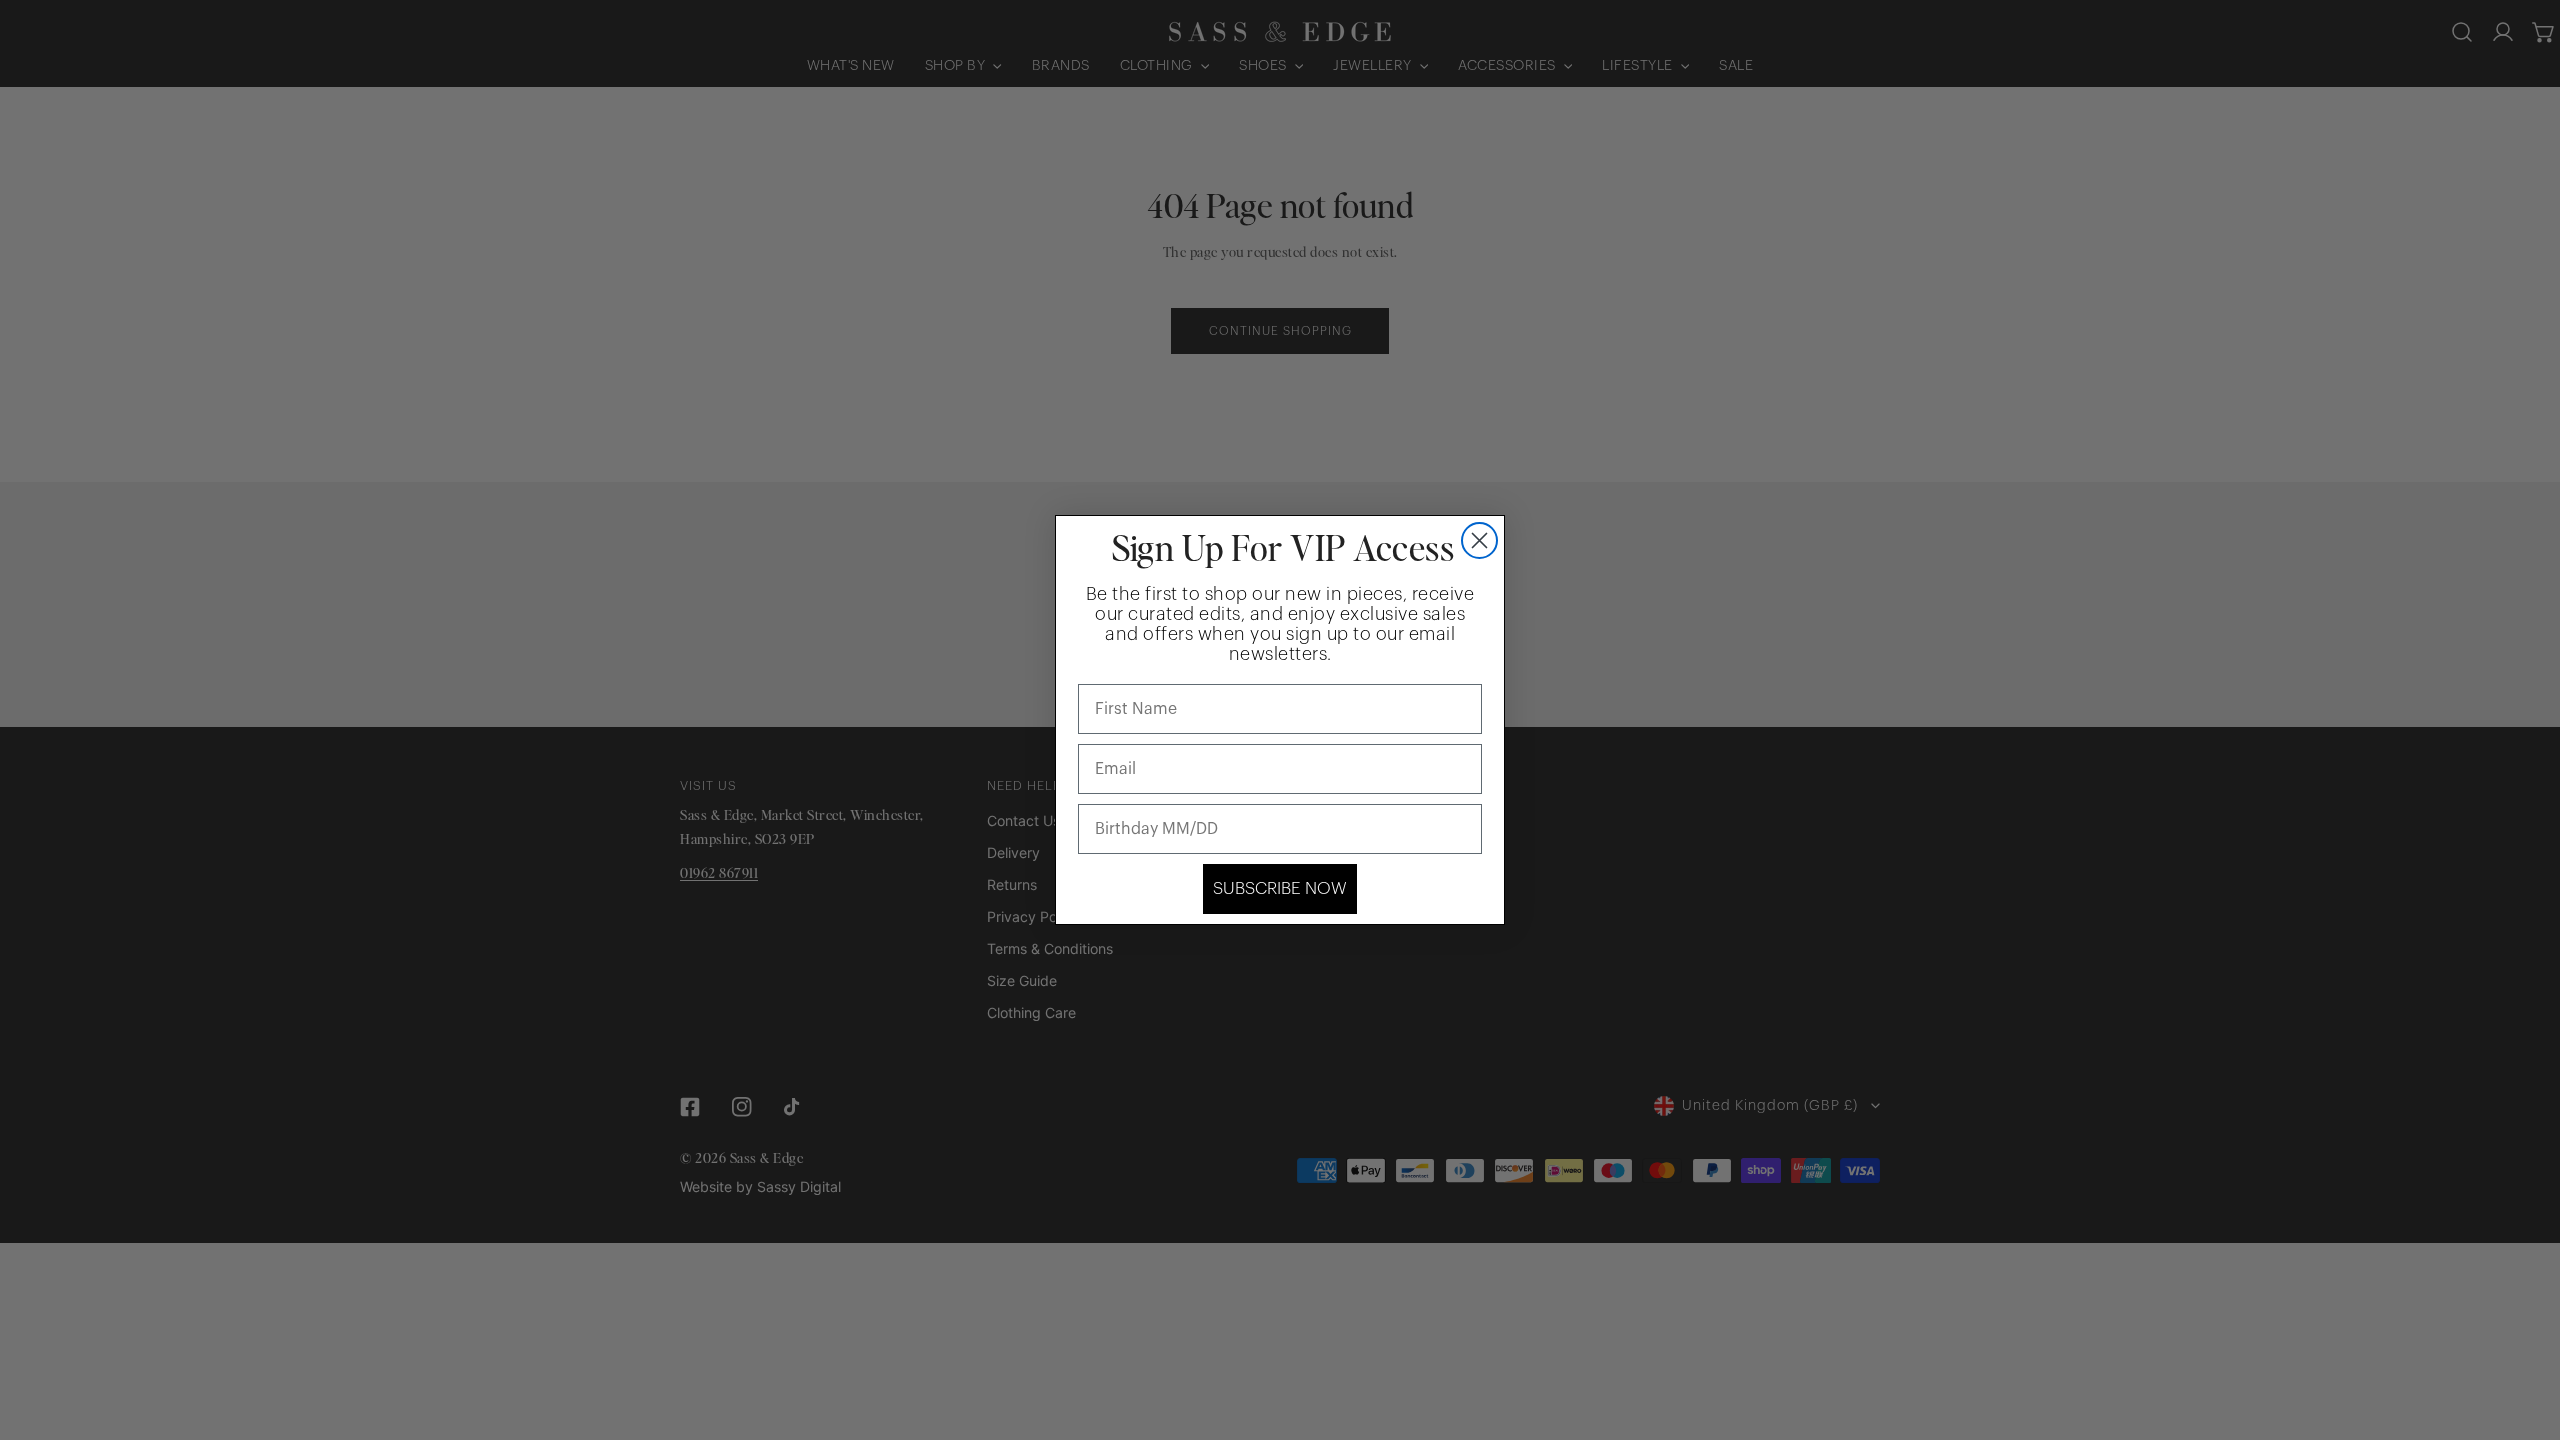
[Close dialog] (1479, 540)
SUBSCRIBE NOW (1280, 888)
